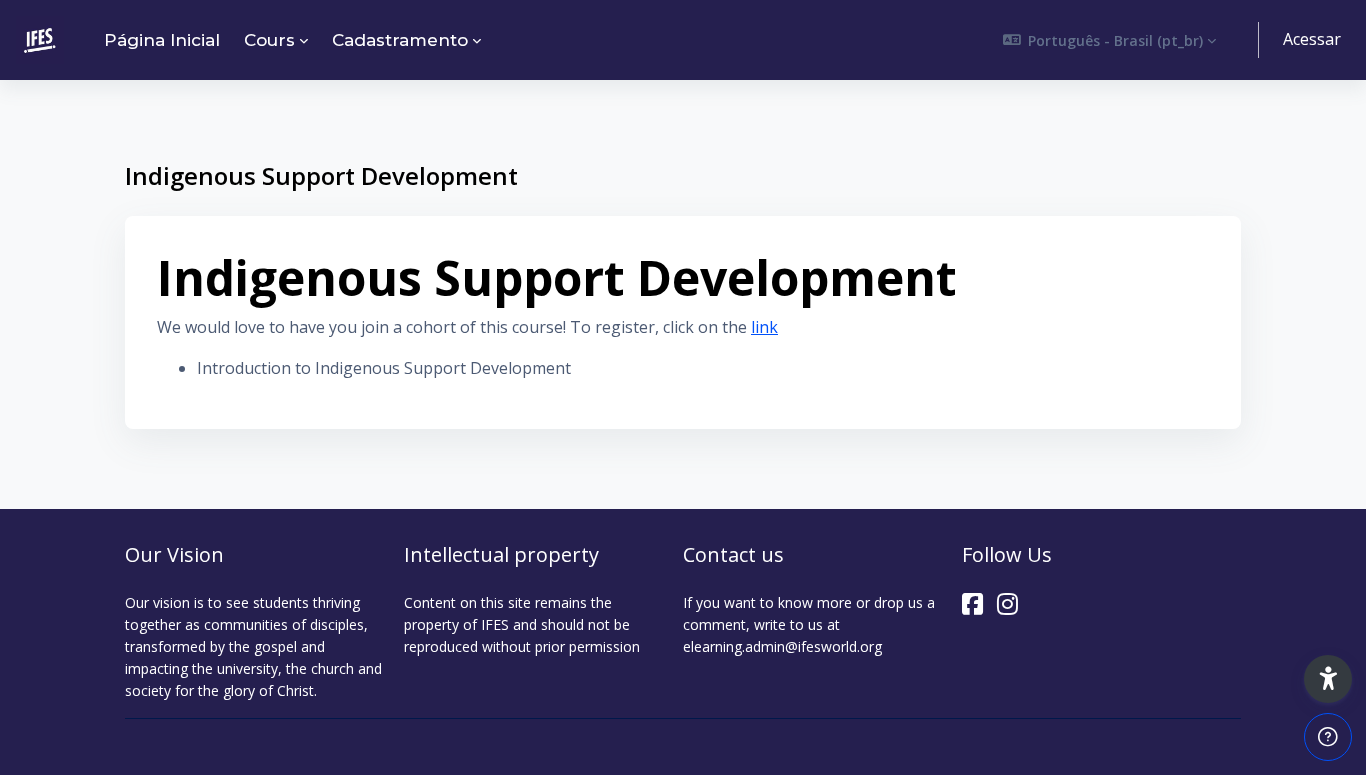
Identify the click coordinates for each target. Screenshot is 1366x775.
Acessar (1312, 39)
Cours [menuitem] (269, 40)
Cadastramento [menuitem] (400, 40)
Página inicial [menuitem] (162, 40)
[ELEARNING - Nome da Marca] (40, 40)
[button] (1110, 40)
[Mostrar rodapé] (1328, 737)
